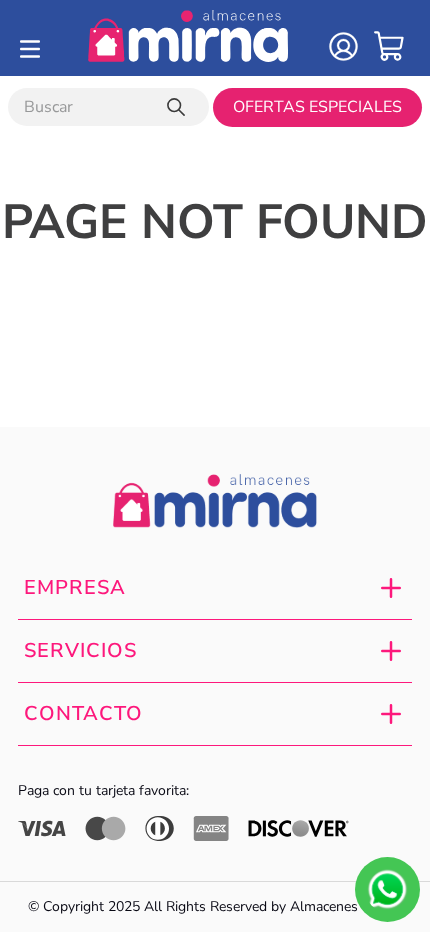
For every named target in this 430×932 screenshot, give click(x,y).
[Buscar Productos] (180, 107)
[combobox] (108, 107)
